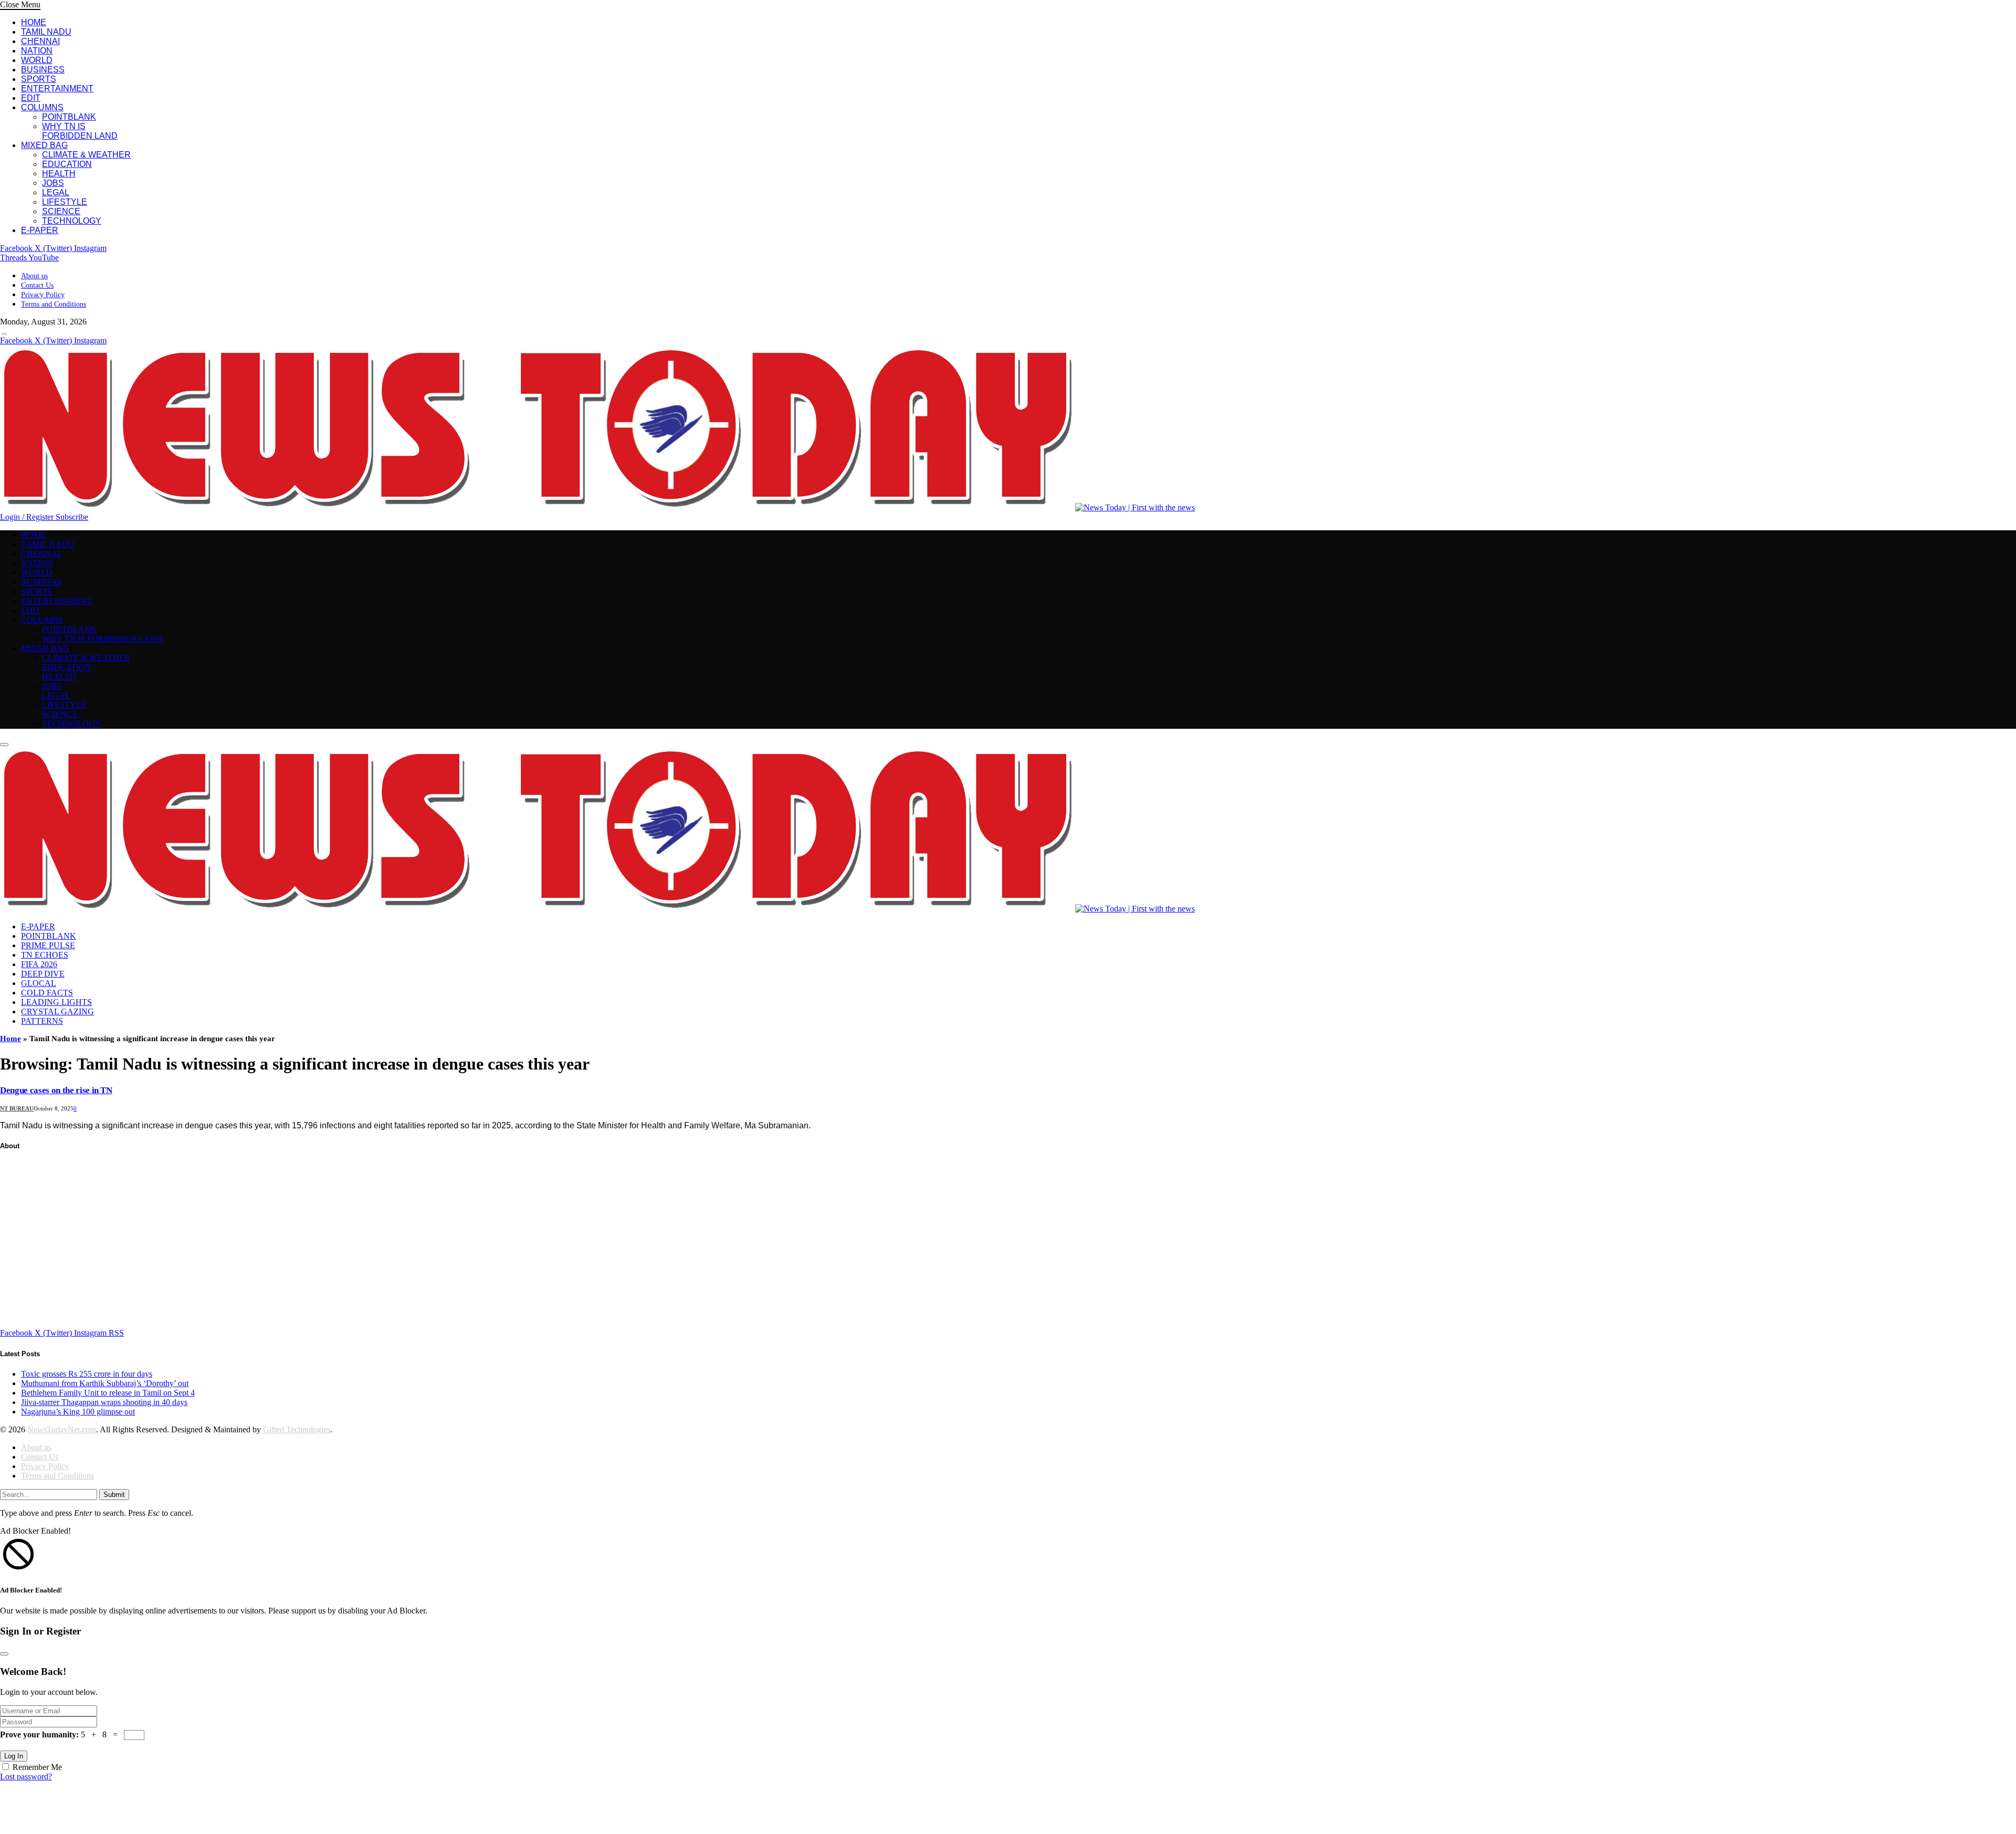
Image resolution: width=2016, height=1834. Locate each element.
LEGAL (56, 192)
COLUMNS (42, 107)
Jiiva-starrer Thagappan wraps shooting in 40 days (104, 1402)
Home (10, 1039)
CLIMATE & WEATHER (86, 155)
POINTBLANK (69, 117)
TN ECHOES (45, 955)
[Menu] (4, 334)
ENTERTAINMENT (57, 88)
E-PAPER (40, 230)
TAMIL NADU (46, 32)
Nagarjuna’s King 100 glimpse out (78, 1412)
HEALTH (59, 174)
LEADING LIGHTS (56, 1002)
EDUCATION (67, 164)
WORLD (37, 60)
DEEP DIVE (43, 974)
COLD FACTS (47, 993)
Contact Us (37, 285)
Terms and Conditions (54, 304)
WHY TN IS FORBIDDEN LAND (80, 131)
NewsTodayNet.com (62, 1429)
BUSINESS (43, 70)
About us (34, 276)
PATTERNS (42, 1021)
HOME (34, 22)
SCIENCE (61, 211)
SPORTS (39, 79)
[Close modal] (4, 1654)
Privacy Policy (43, 295)
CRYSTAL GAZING (57, 1012)
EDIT (31, 98)
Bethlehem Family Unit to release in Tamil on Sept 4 (108, 1393)
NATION (37, 51)
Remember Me (37, 1767)
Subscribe (72, 517)
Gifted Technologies (297, 1429)
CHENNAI (40, 41)
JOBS (53, 183)
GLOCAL (39, 983)
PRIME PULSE (48, 945)
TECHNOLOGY (72, 221)
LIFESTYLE (65, 202)
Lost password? (26, 1777)
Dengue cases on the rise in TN (56, 1090)
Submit (114, 1495)
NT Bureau (17, 1108)
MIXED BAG (44, 145)
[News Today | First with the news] (597, 507)
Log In (14, 1756)
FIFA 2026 (39, 964)
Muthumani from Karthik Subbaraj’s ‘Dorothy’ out (105, 1383)
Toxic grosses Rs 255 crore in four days (87, 1374)
